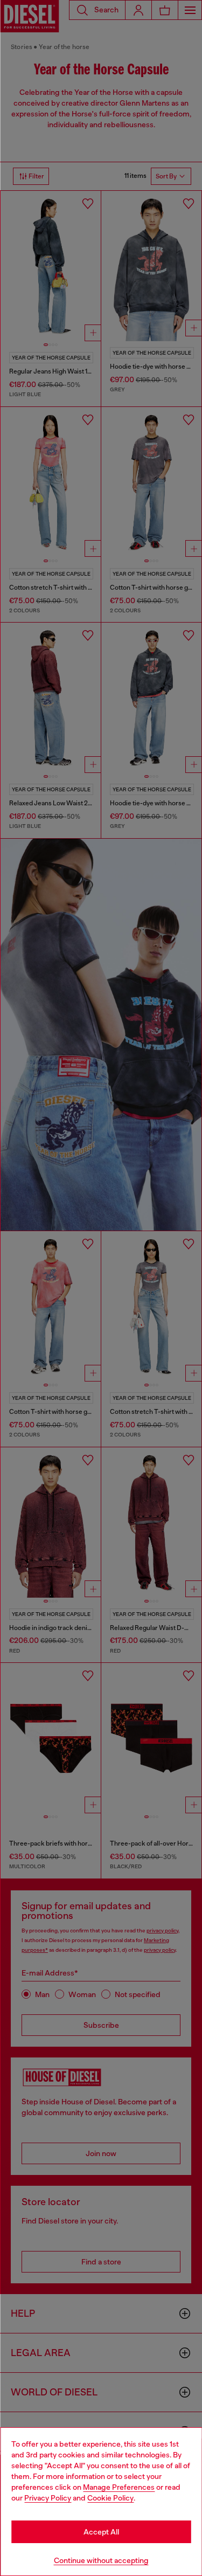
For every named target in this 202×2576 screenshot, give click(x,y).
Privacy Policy (48, 2498)
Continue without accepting (101, 2560)
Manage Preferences (119, 2487)
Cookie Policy (110, 2498)
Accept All (101, 2532)
